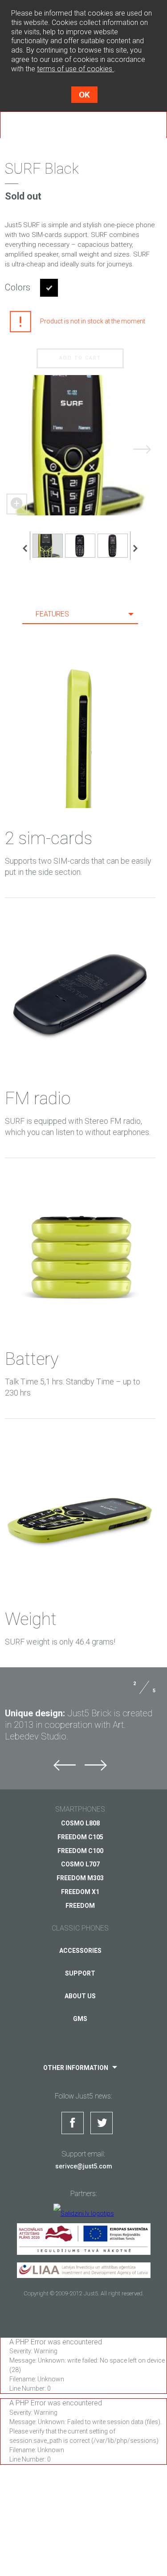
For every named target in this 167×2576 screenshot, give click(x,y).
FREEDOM (80, 1906)
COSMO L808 (80, 1823)
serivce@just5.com (84, 2166)
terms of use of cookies (75, 69)
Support (80, 1973)
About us (80, 1996)
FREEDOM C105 (80, 1837)
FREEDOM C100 (80, 1851)
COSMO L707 (80, 1864)
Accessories (80, 1951)
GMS (80, 2019)
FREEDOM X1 (80, 1892)
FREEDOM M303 (80, 1878)
